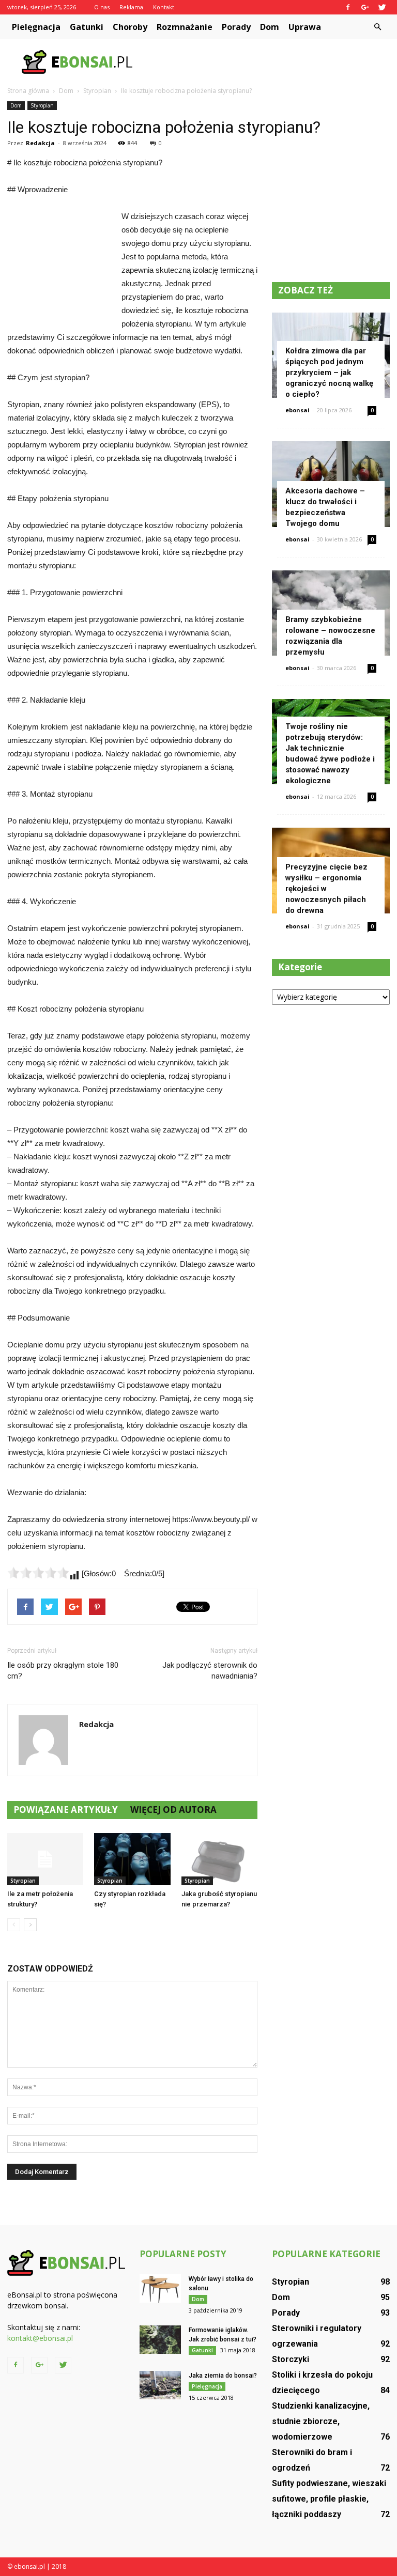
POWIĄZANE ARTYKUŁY (66, 1810)
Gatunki (87, 27)
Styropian (42, 105)
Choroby (130, 27)
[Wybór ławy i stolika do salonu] (160, 2288)
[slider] (38, 1573)
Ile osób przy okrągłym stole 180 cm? (63, 1671)
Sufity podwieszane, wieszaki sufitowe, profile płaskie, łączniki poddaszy (329, 2499)
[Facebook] (348, 7)
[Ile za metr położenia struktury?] (45, 1859)
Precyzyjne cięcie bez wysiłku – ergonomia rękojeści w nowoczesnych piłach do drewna (326, 889)
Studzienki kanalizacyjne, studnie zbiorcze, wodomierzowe (321, 2421)
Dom (270, 27)
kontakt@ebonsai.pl (40, 2338)
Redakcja (40, 143)
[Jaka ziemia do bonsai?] (160, 2385)
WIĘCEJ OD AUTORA (173, 1810)
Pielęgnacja (36, 27)
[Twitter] (382, 7)
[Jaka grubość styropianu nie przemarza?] (219, 1859)
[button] (377, 27)
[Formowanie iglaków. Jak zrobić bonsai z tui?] (160, 2340)
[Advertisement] (268, 62)
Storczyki (291, 2359)
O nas (102, 7)
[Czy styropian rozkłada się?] (132, 1859)
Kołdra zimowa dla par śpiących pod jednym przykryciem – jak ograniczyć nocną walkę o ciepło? (329, 373)
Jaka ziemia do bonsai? (223, 2376)
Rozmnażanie (185, 27)
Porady (236, 27)
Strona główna (28, 91)
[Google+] (365, 7)
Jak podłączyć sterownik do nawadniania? (210, 1671)
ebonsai (297, 410)
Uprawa (305, 27)
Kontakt (164, 7)
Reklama (131, 7)
